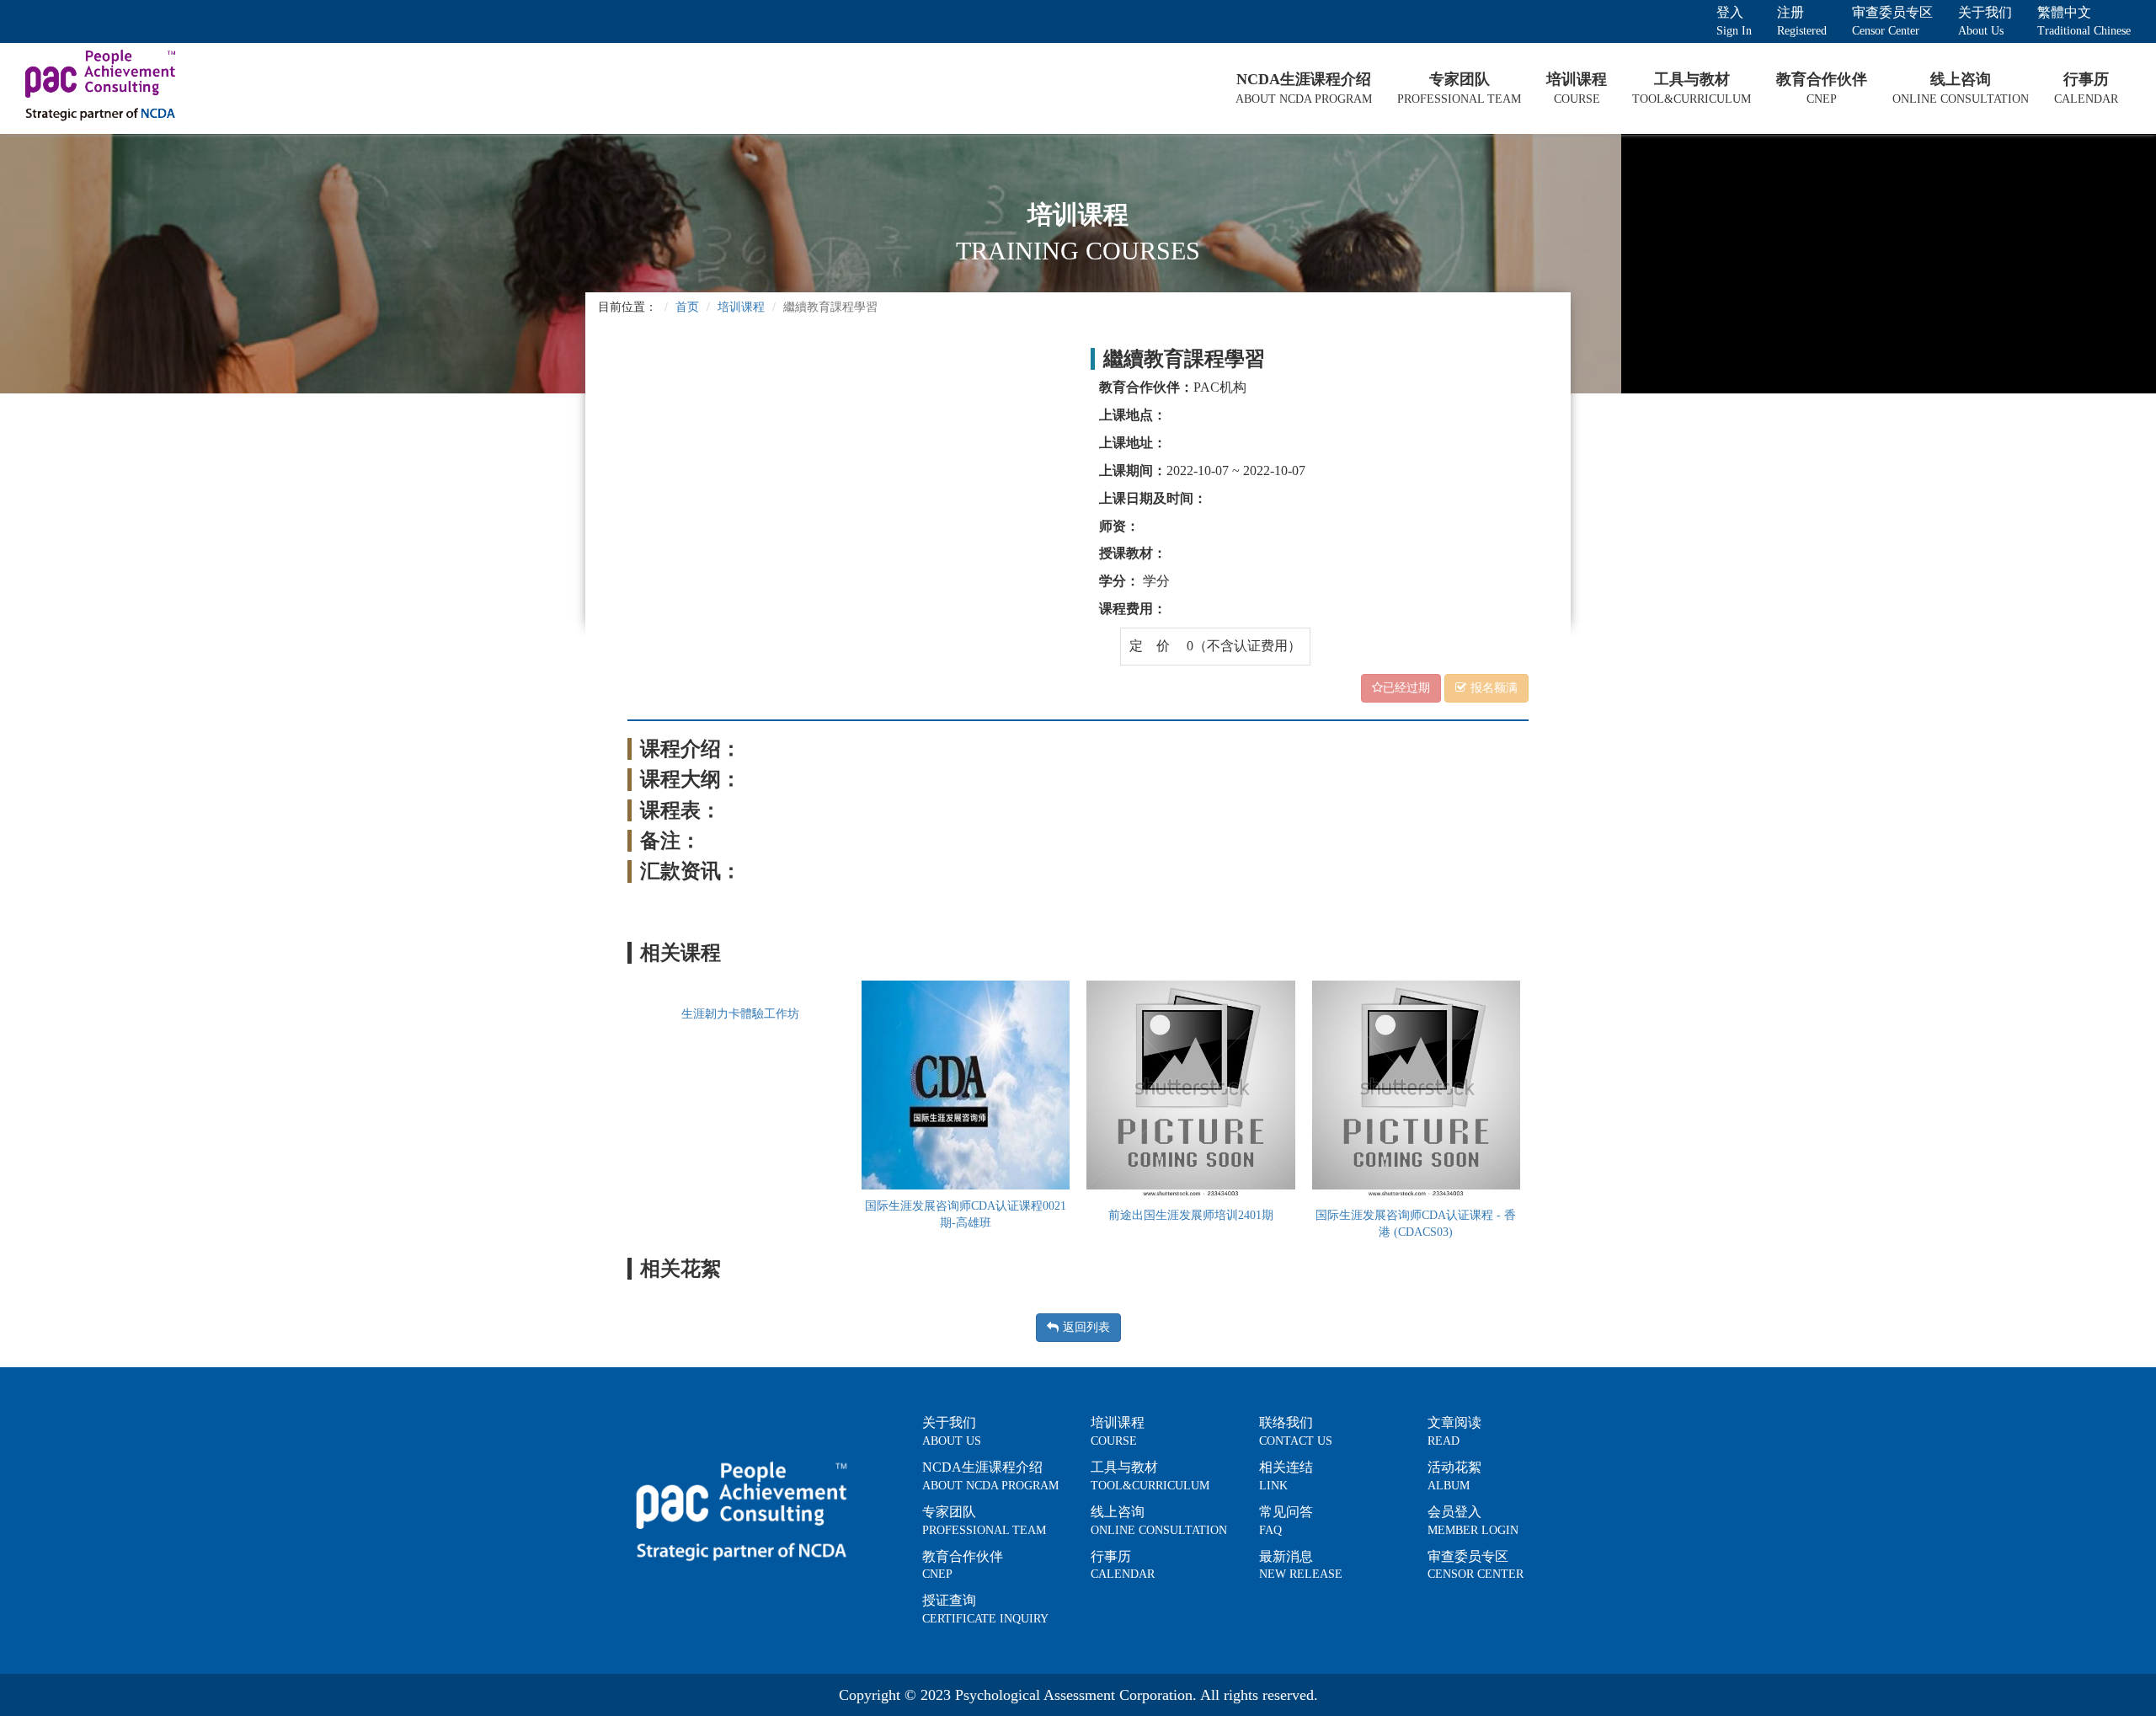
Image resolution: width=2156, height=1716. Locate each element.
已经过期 (1406, 688)
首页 (687, 307)
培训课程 (741, 307)
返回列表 (1086, 1327)
